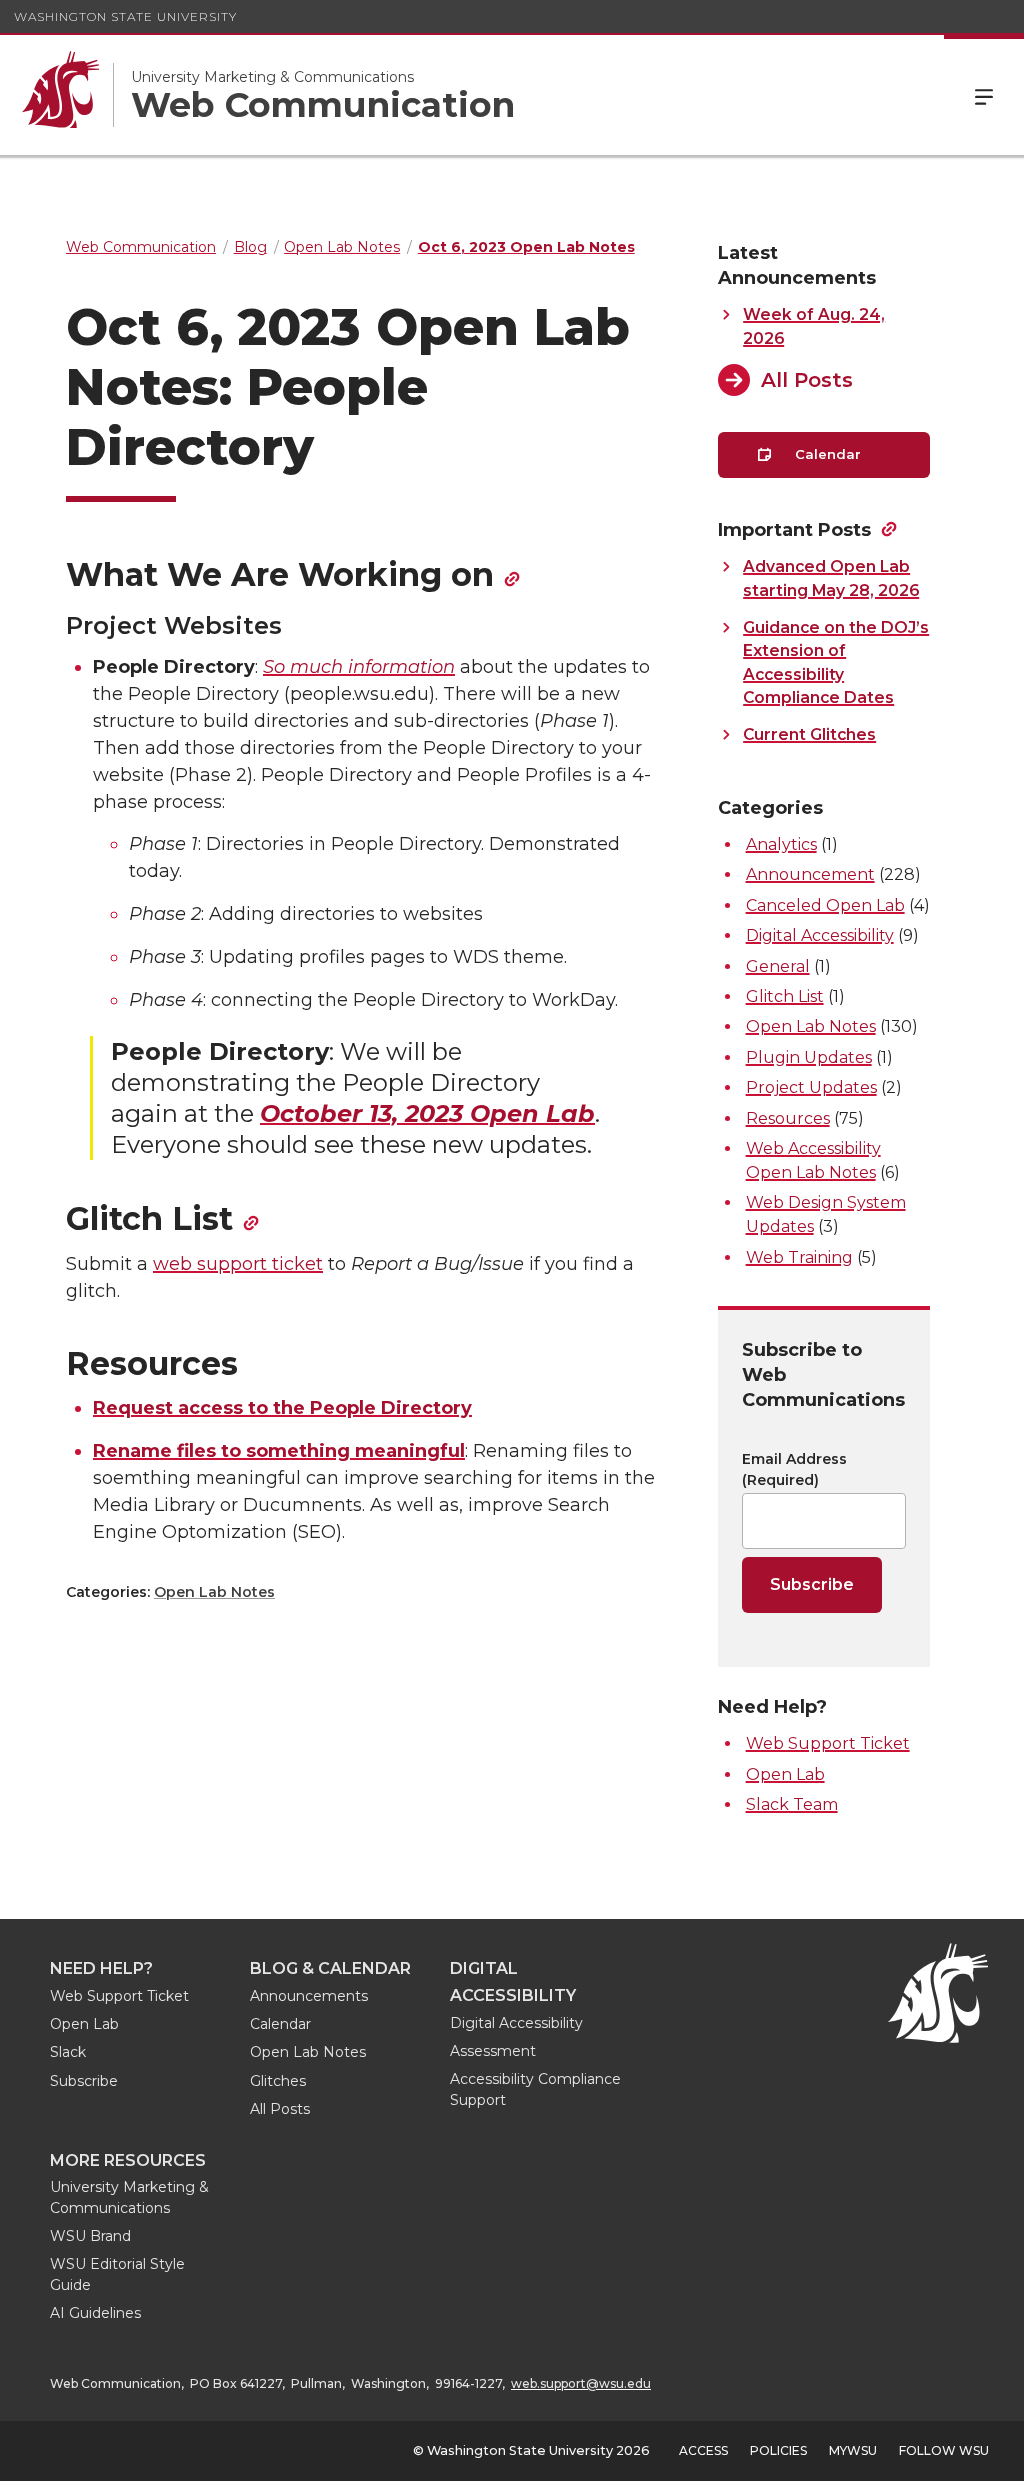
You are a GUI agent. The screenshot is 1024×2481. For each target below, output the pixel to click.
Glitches (278, 2081)
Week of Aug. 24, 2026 (814, 326)
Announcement (810, 874)
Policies (778, 2450)
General (778, 966)
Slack (68, 2052)
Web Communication (323, 105)
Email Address (794, 1469)
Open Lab (785, 1774)
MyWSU (853, 2450)
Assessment (493, 2051)
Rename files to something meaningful (279, 1451)
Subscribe (84, 2081)
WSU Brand (90, 2236)
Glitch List (149, 1218)
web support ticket (238, 1264)
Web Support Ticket (828, 1743)
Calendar (826, 454)
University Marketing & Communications (272, 77)
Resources (788, 1118)
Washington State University (125, 16)
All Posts (807, 380)
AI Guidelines (95, 2313)
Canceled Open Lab (825, 905)
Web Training (799, 1257)
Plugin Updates (809, 1057)
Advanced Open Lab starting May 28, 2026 (831, 578)
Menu (984, 95)
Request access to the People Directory (282, 1408)
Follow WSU (944, 2450)
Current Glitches (809, 734)
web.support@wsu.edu (581, 2383)
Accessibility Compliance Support (535, 2089)
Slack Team (792, 1804)
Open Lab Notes (214, 1592)
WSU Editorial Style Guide (117, 2274)
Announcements (309, 1996)
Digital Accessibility (820, 935)
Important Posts (794, 530)
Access (703, 2450)
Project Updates (811, 1087)
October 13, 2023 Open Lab (427, 1113)
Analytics (781, 844)
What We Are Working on (280, 574)
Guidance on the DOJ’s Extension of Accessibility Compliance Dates (836, 662)
